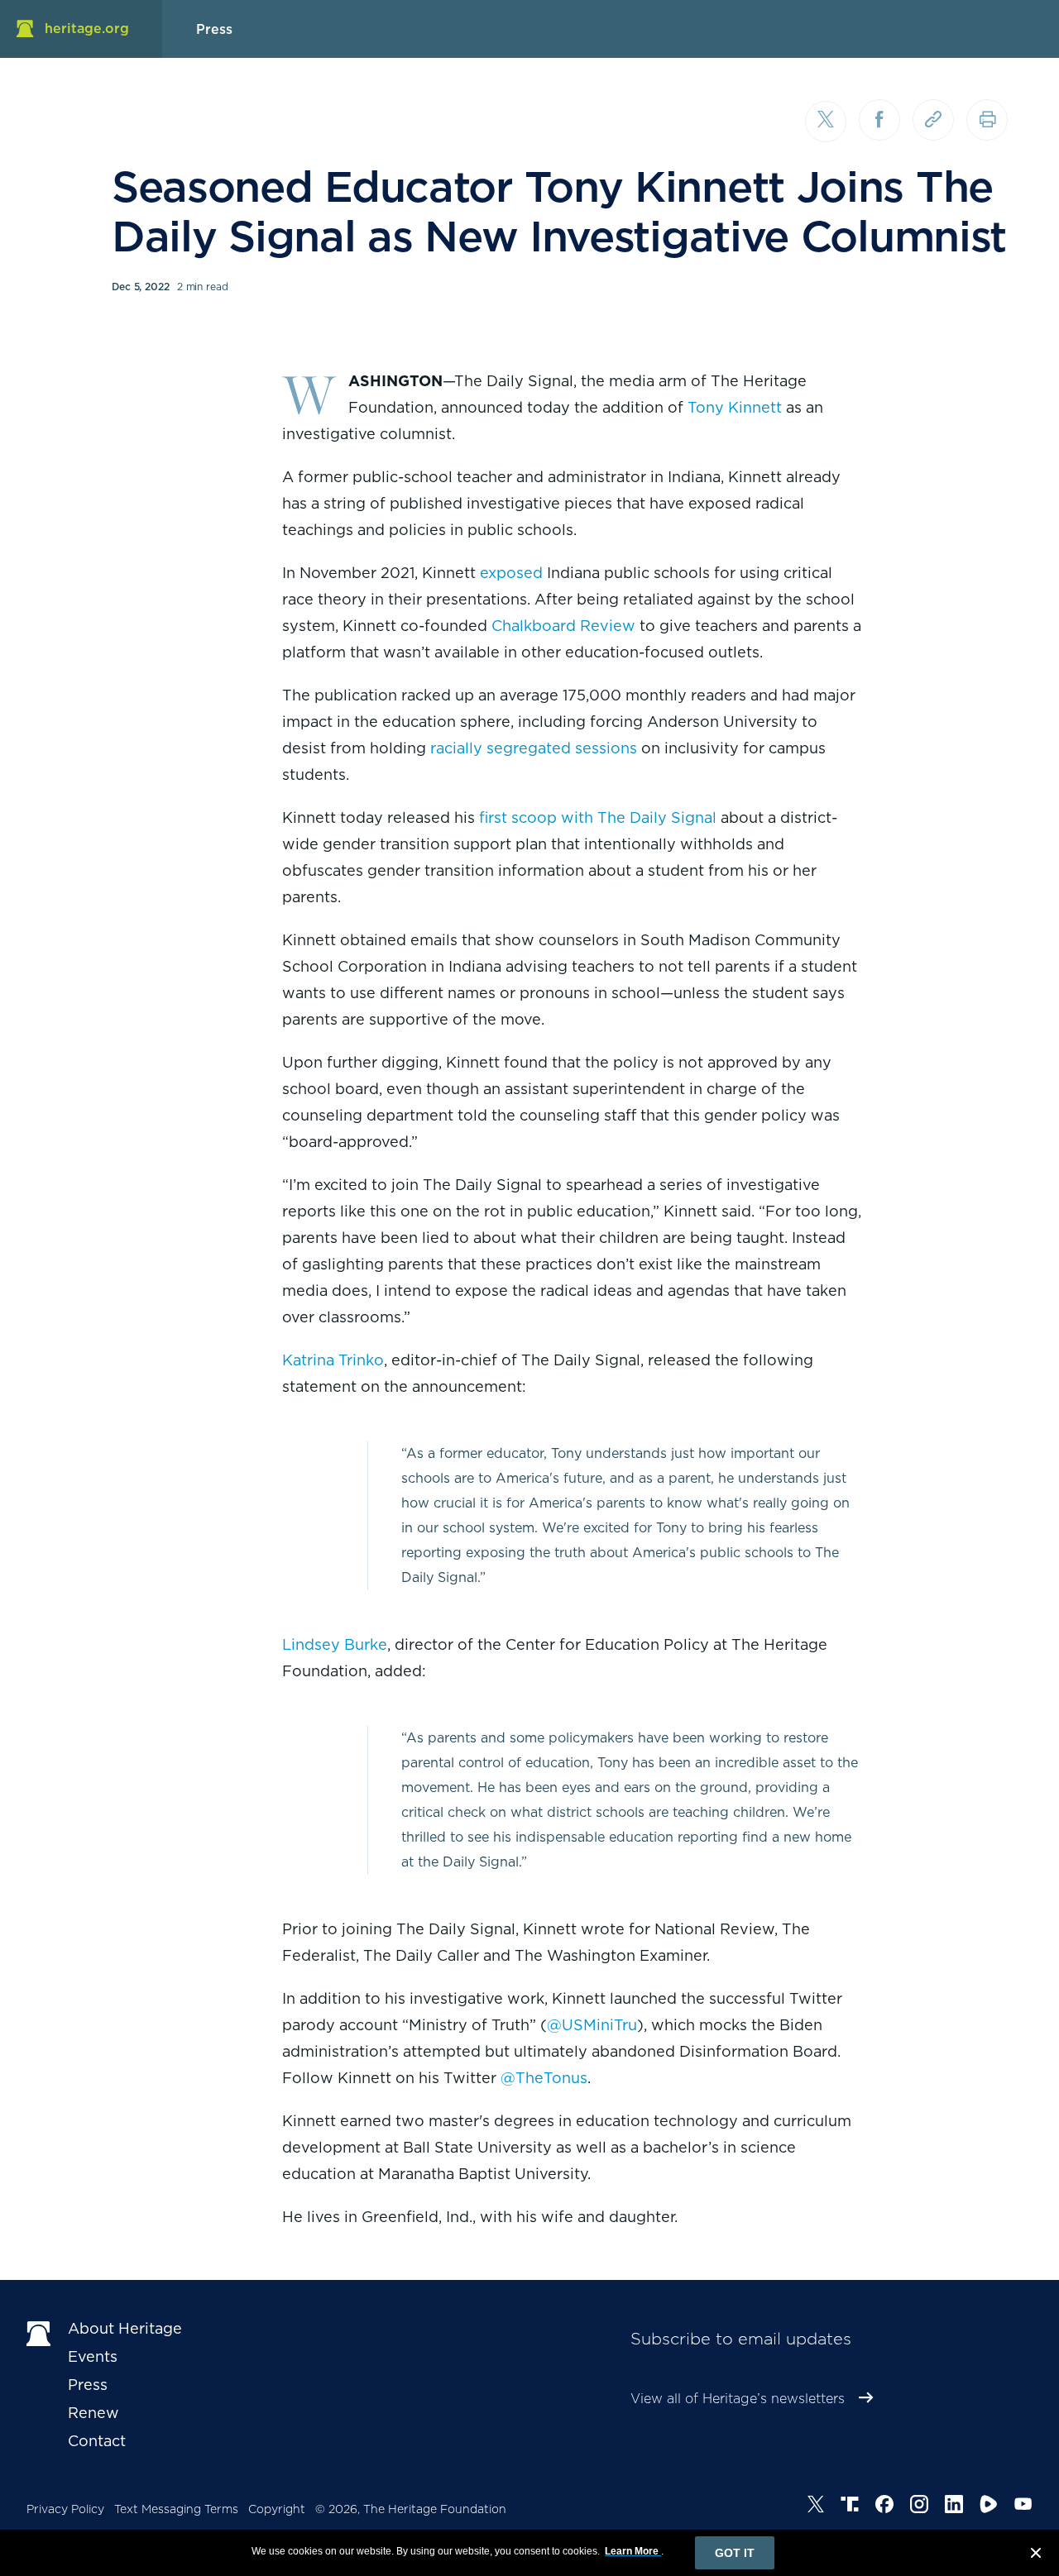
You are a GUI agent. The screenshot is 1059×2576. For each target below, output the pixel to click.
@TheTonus (544, 2078)
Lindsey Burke (335, 1644)
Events (93, 2356)
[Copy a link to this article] (933, 120)
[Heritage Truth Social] (850, 2507)
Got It (735, 2553)
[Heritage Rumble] (989, 2507)
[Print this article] (987, 120)
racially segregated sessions (534, 748)
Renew (93, 2413)
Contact (97, 2441)
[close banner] (1036, 2555)
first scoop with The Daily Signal (598, 817)
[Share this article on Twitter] (826, 122)
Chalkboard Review (563, 626)
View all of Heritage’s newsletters (738, 2399)
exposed (511, 573)
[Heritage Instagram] (919, 2507)
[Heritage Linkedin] (954, 2507)
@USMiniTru (592, 2025)
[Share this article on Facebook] (879, 120)
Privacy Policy (65, 2509)
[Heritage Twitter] (816, 2507)
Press (88, 2385)
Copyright (277, 2509)
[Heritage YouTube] (1023, 2507)
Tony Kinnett (735, 407)
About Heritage (125, 2328)
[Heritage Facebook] (884, 2507)
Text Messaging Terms (176, 2509)
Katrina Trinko (333, 1360)
